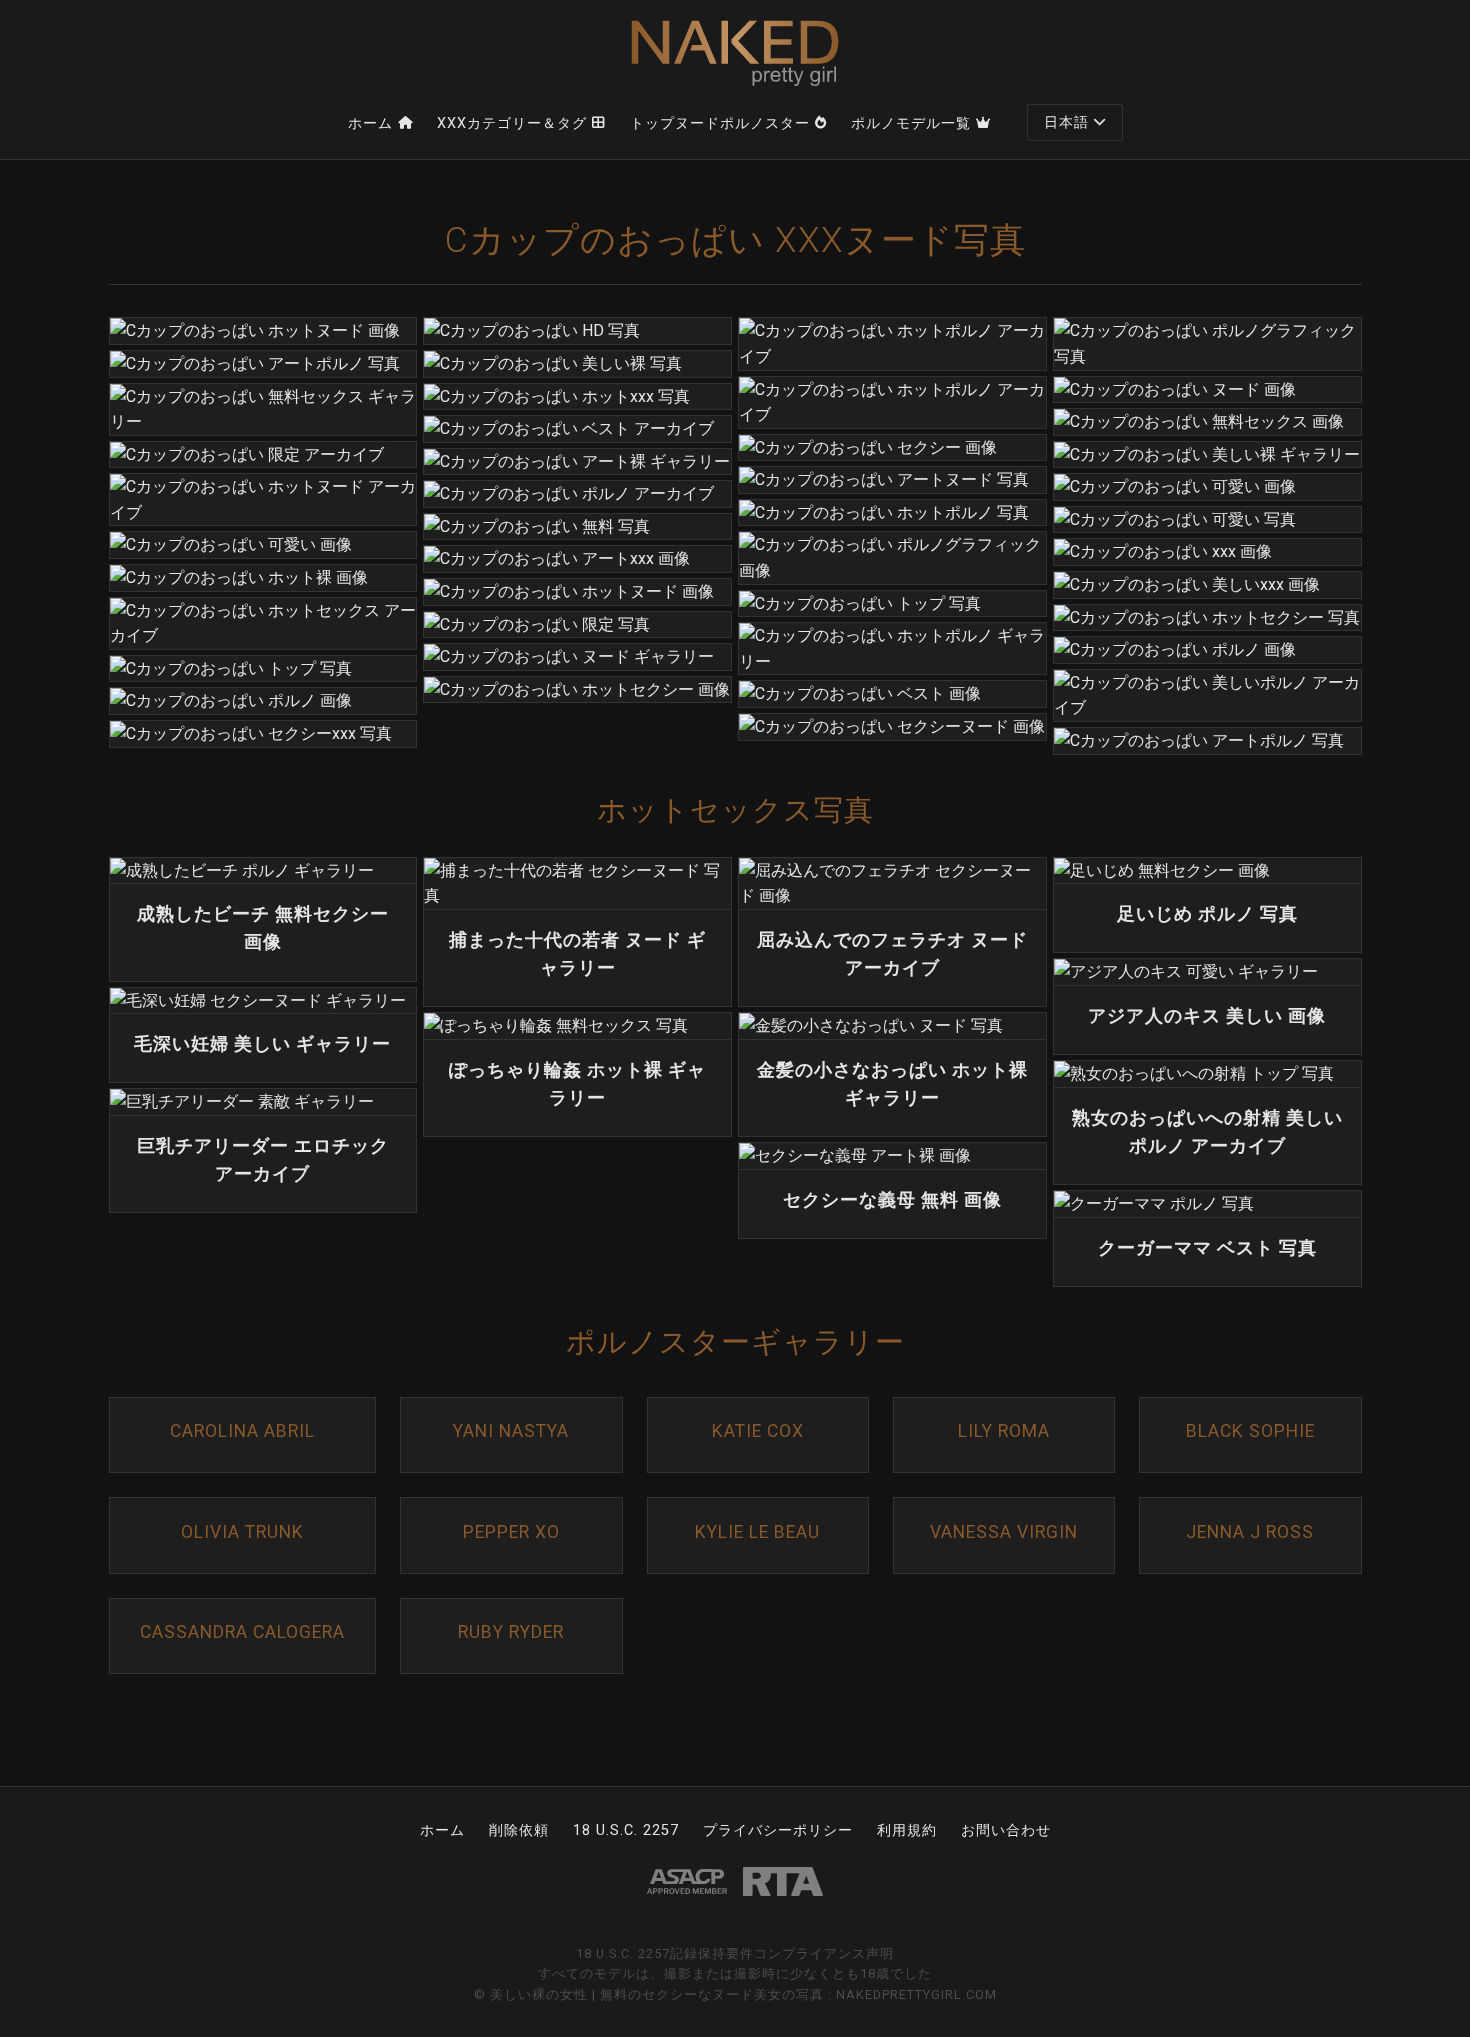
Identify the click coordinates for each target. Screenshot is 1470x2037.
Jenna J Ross (1250, 1532)
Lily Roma (1004, 1431)
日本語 (1066, 122)
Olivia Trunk (242, 1532)
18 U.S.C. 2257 (626, 1830)
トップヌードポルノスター (720, 123)
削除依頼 (519, 1830)
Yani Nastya (511, 1431)
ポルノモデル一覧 (911, 123)
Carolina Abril (242, 1431)
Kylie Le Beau (757, 1532)
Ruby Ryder (511, 1632)
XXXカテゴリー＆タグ (512, 123)
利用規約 (907, 1830)
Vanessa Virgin (1004, 1532)
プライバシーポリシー (778, 1830)
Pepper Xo (511, 1532)
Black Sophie (1250, 1431)
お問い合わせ (1006, 1830)
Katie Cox (758, 1431)
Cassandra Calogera (242, 1632)
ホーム (370, 123)
